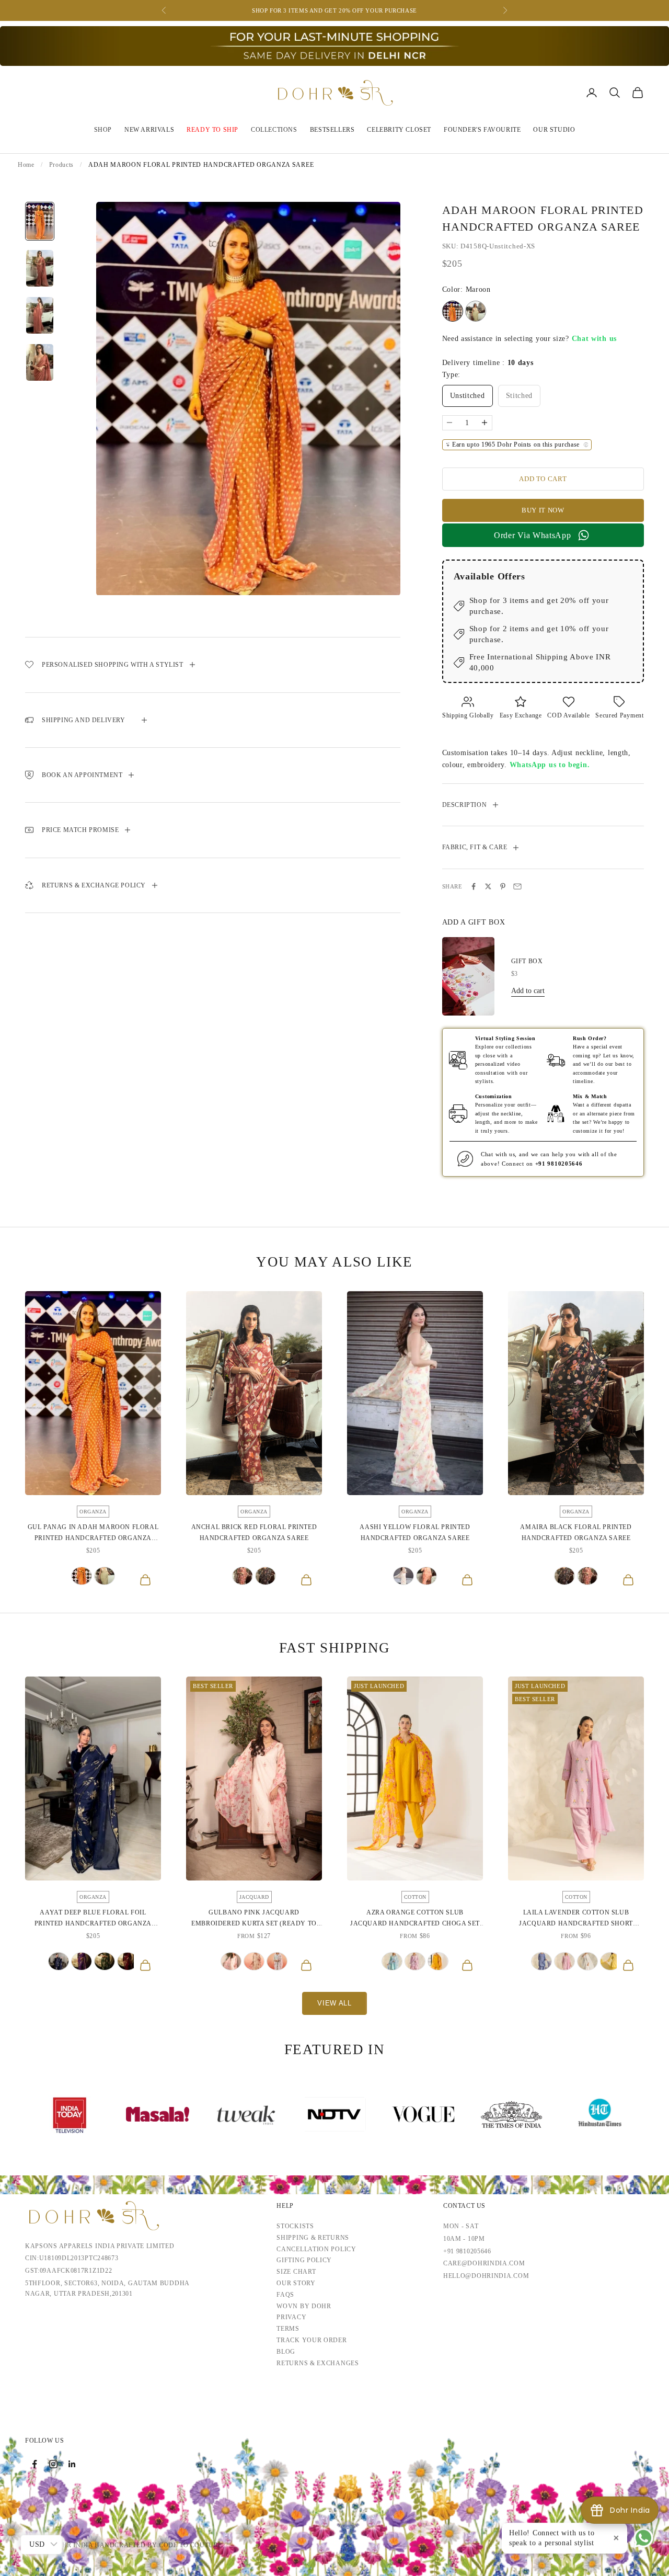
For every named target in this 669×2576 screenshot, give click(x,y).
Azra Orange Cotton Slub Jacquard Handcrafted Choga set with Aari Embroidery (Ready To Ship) (415, 1919)
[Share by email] (517, 886)
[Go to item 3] (40, 315)
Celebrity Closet (399, 130)
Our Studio (554, 130)
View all (334, 2003)
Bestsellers (332, 130)
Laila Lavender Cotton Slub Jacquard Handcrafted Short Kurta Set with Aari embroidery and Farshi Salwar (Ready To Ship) (576, 1919)
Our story (296, 2283)
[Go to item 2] (40, 268)
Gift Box (527, 961)
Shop (103, 130)
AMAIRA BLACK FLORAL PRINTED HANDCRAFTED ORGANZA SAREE (576, 1532)
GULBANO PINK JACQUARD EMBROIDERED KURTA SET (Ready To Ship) (254, 1919)
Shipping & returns (313, 2238)
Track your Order (312, 2340)
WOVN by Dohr (304, 2306)
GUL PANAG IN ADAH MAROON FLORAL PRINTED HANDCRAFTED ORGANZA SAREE (93, 1533)
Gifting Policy (304, 2260)
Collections (274, 130)
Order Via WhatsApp (533, 535)
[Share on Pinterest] (503, 886)
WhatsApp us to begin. (550, 765)
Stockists (295, 2226)
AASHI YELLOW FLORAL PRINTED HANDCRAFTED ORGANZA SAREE (415, 1532)
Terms (288, 2329)
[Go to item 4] (40, 362)
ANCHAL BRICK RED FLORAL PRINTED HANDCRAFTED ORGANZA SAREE (254, 1532)
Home (26, 165)
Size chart (296, 2272)
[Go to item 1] (40, 221)
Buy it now (543, 510)
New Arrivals (149, 130)
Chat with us (594, 339)
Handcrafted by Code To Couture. (159, 2545)
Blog (286, 2352)
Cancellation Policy (316, 2249)
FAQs (285, 2295)
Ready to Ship (212, 130)
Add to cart (543, 479)
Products (62, 165)
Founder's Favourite (482, 130)
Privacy (291, 2317)
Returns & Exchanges (318, 2363)
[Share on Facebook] (474, 886)
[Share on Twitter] (488, 886)
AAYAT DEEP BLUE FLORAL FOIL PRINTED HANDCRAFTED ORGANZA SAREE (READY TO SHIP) (93, 1919)
